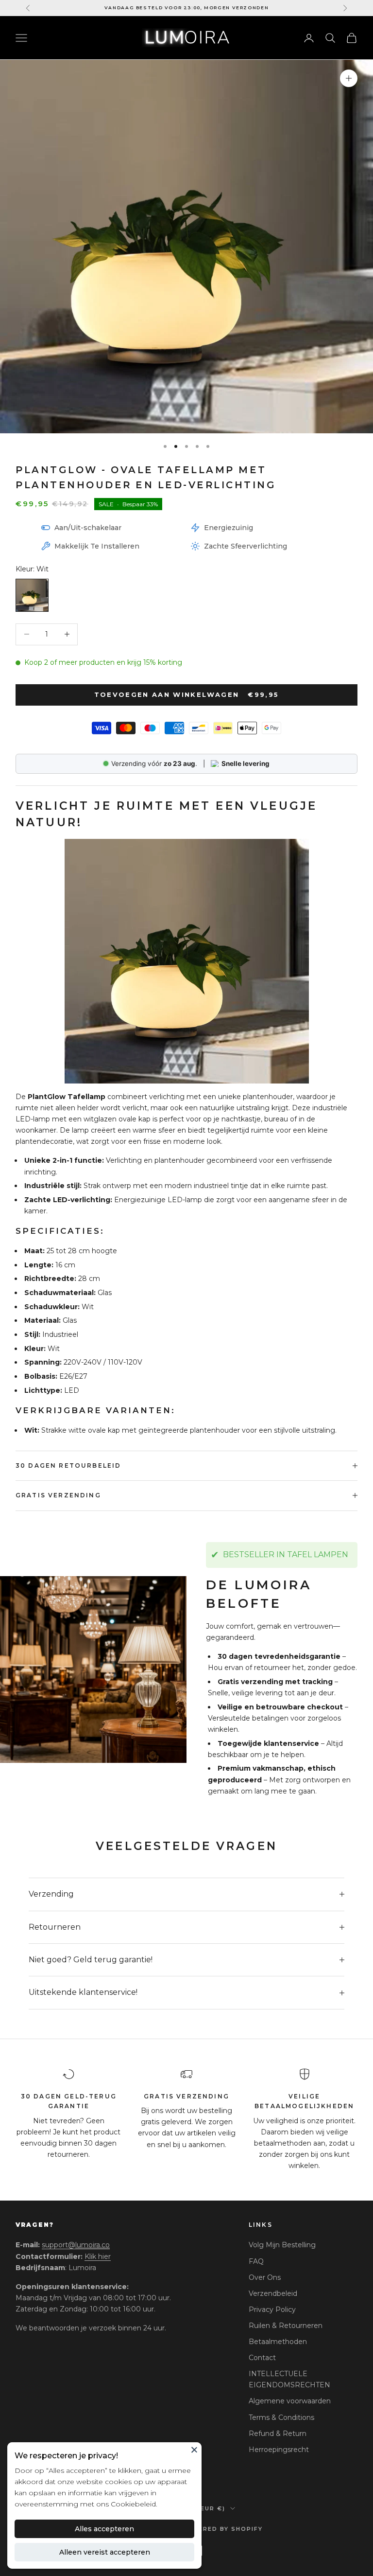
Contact (262, 2358)
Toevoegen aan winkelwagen (187, 694)
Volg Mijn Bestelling (282, 2245)
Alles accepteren (104, 2529)
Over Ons (265, 2277)
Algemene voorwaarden (290, 2401)
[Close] (194, 2450)
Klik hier (98, 2256)
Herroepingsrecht (279, 2450)
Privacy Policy (272, 2310)
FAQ (256, 2261)
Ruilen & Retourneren (286, 2326)
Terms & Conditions (281, 2417)
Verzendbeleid (273, 2293)
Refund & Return (278, 2434)
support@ (76, 2245)
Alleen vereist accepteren (105, 2552)
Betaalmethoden (278, 2342)
